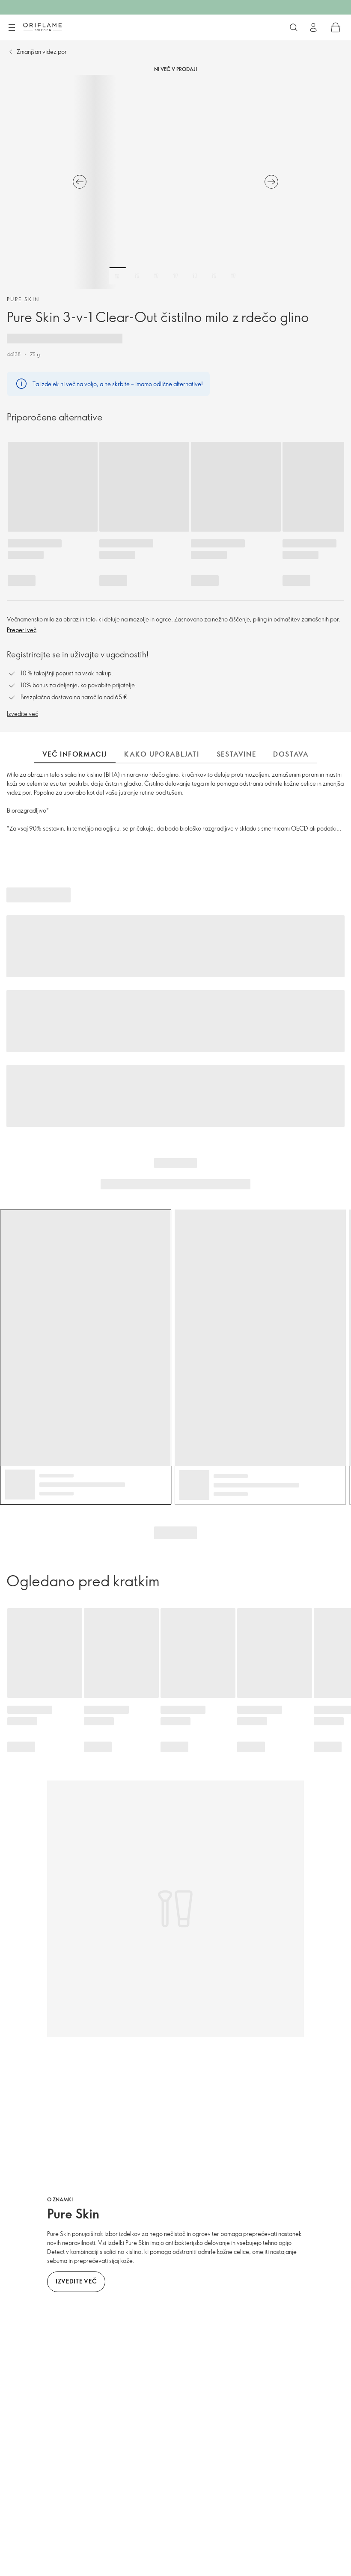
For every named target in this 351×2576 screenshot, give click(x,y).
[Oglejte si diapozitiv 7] (233, 276)
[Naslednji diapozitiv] (271, 182)
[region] (175, 182)
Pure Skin (23, 299)
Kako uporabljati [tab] (162, 754)
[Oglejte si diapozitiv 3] (156, 276)
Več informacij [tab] (75, 754)
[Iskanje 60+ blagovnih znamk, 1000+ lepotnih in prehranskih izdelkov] (294, 27)
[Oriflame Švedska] (42, 27)
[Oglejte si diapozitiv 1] (118, 276)
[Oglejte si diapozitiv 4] (175, 276)
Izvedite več (22, 714)
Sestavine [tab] (236, 754)
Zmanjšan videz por (42, 52)
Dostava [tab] (291, 754)
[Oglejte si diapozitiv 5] (195, 276)
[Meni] (12, 28)
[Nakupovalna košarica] (336, 27)
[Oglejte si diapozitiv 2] (137, 276)
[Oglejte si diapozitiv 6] (214, 276)
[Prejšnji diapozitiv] (80, 182)
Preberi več (22, 630)
